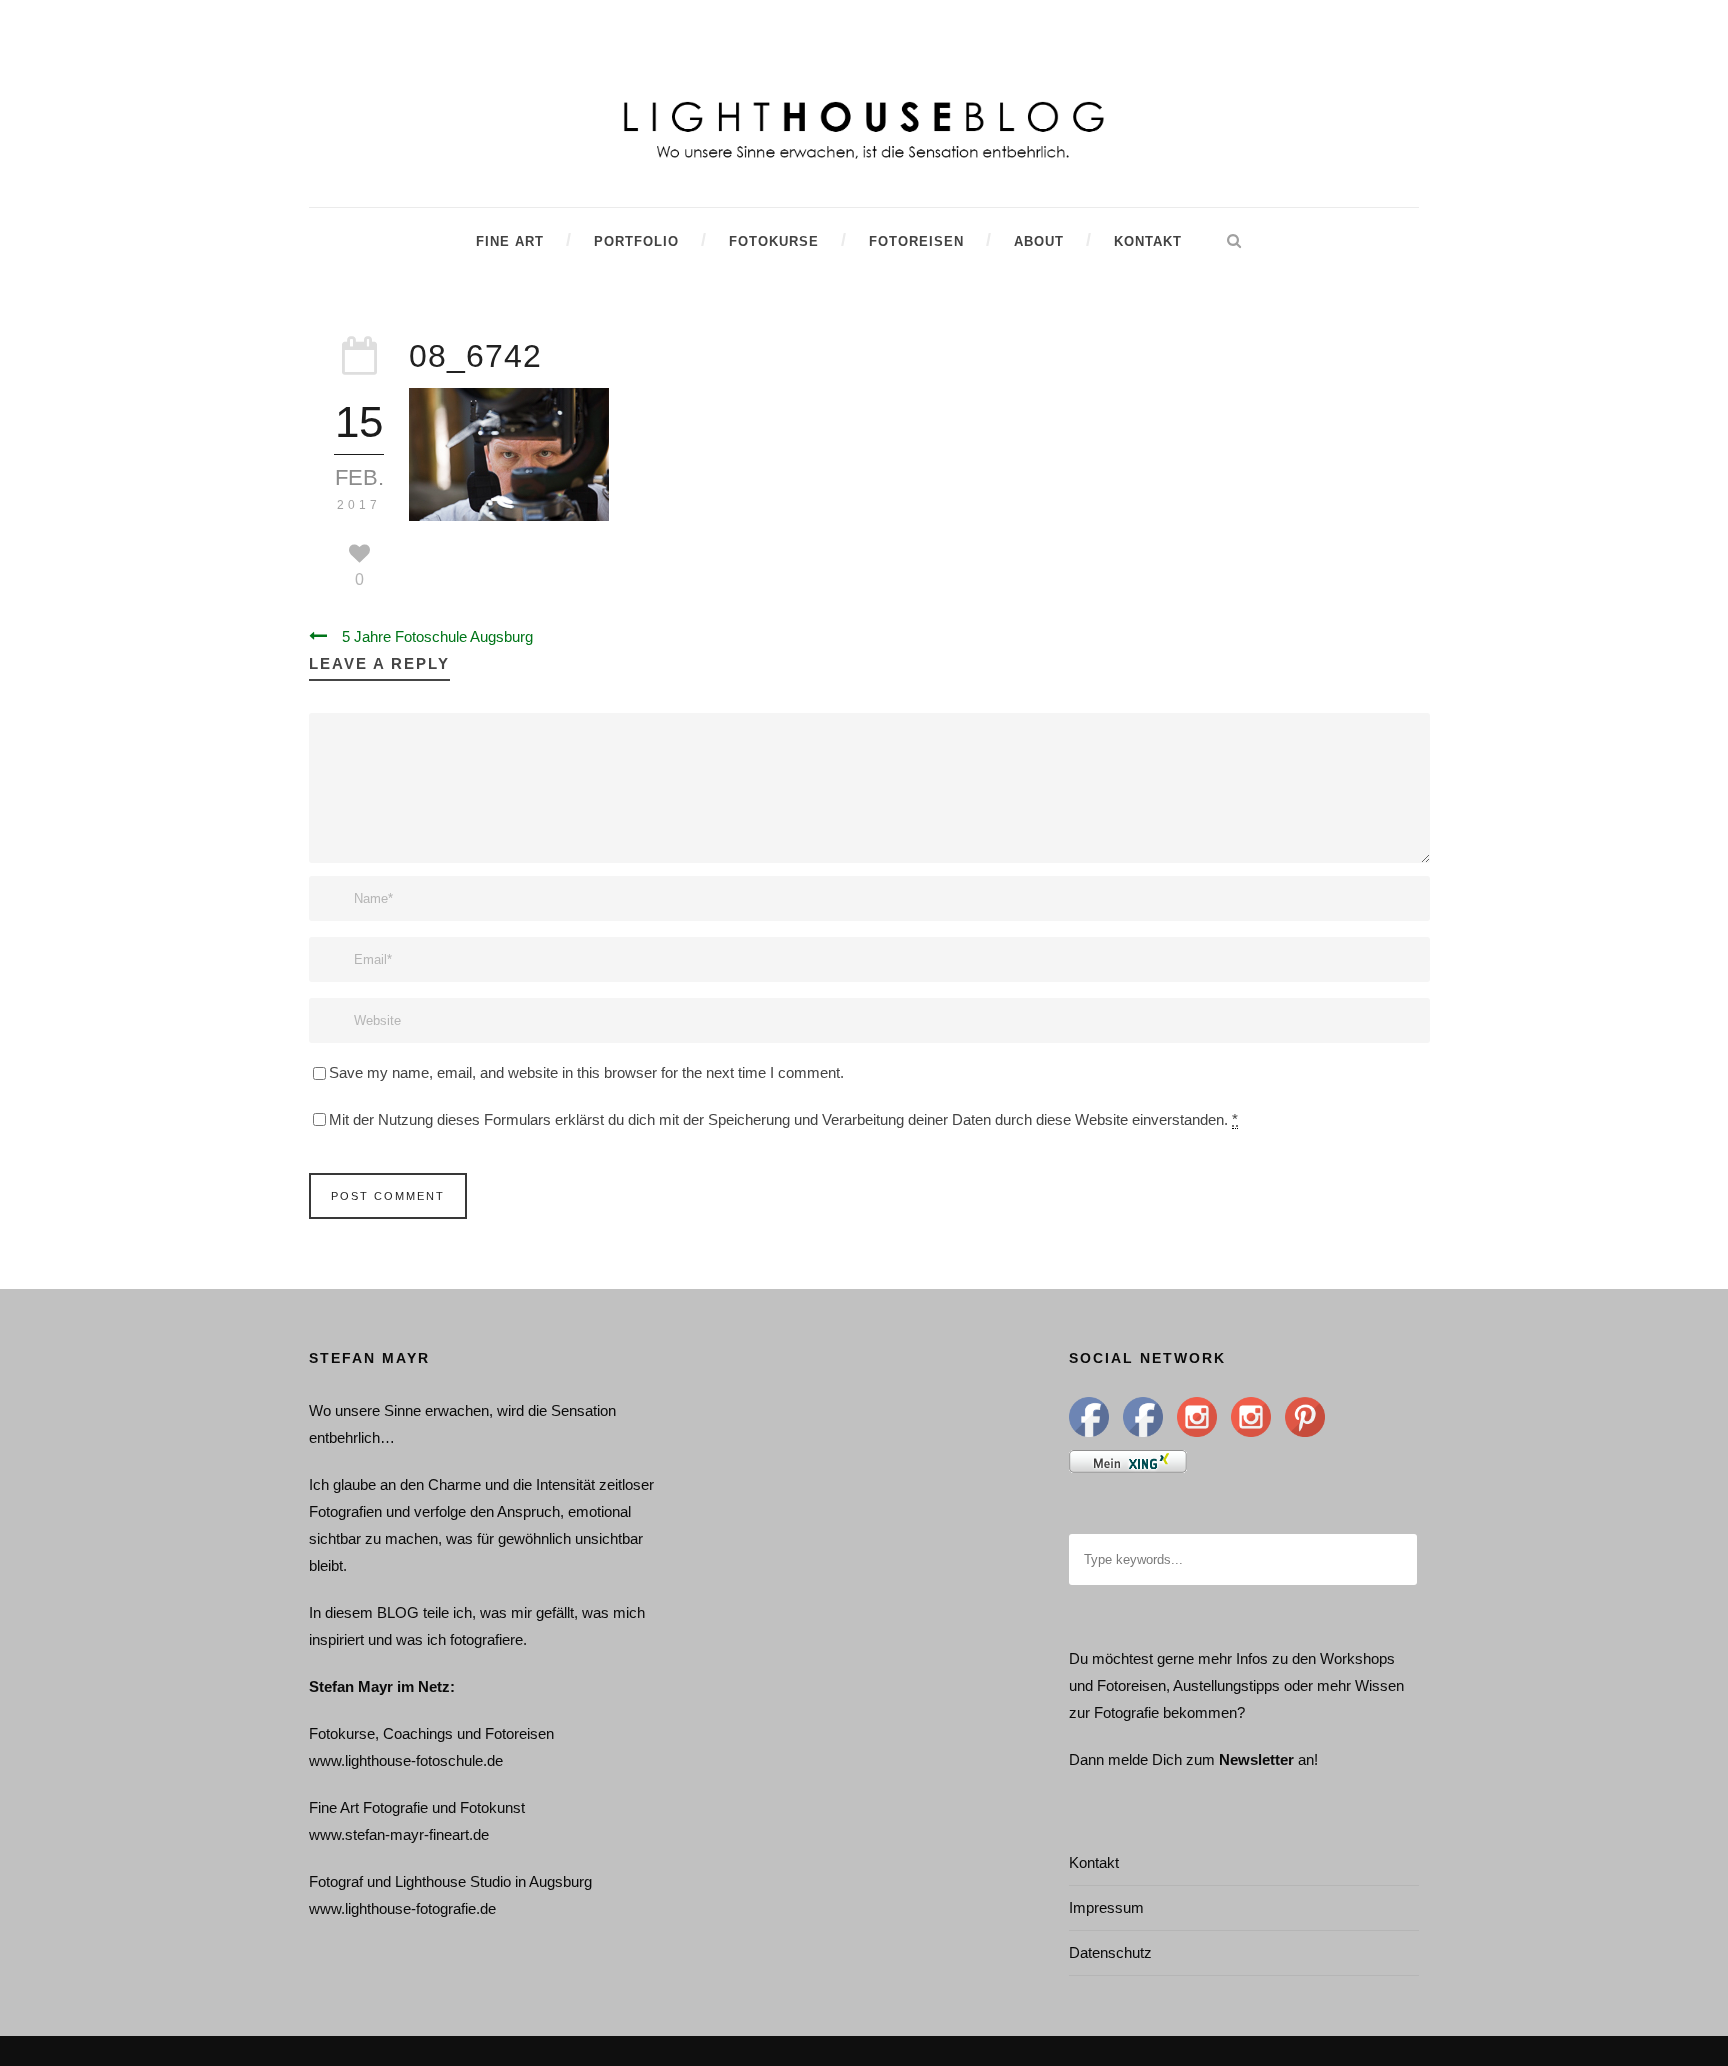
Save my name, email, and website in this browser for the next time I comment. (586, 1072)
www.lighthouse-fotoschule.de (406, 1760)
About (1039, 241)
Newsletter (1256, 1759)
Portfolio (636, 241)
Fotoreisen (916, 241)
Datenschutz (1110, 1952)
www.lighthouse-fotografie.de (402, 1908)
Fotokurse (774, 241)
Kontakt (1148, 241)
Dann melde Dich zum (1142, 1759)
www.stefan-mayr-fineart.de (399, 1834)
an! (1308, 1759)
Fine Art (510, 241)
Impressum (1106, 1907)
